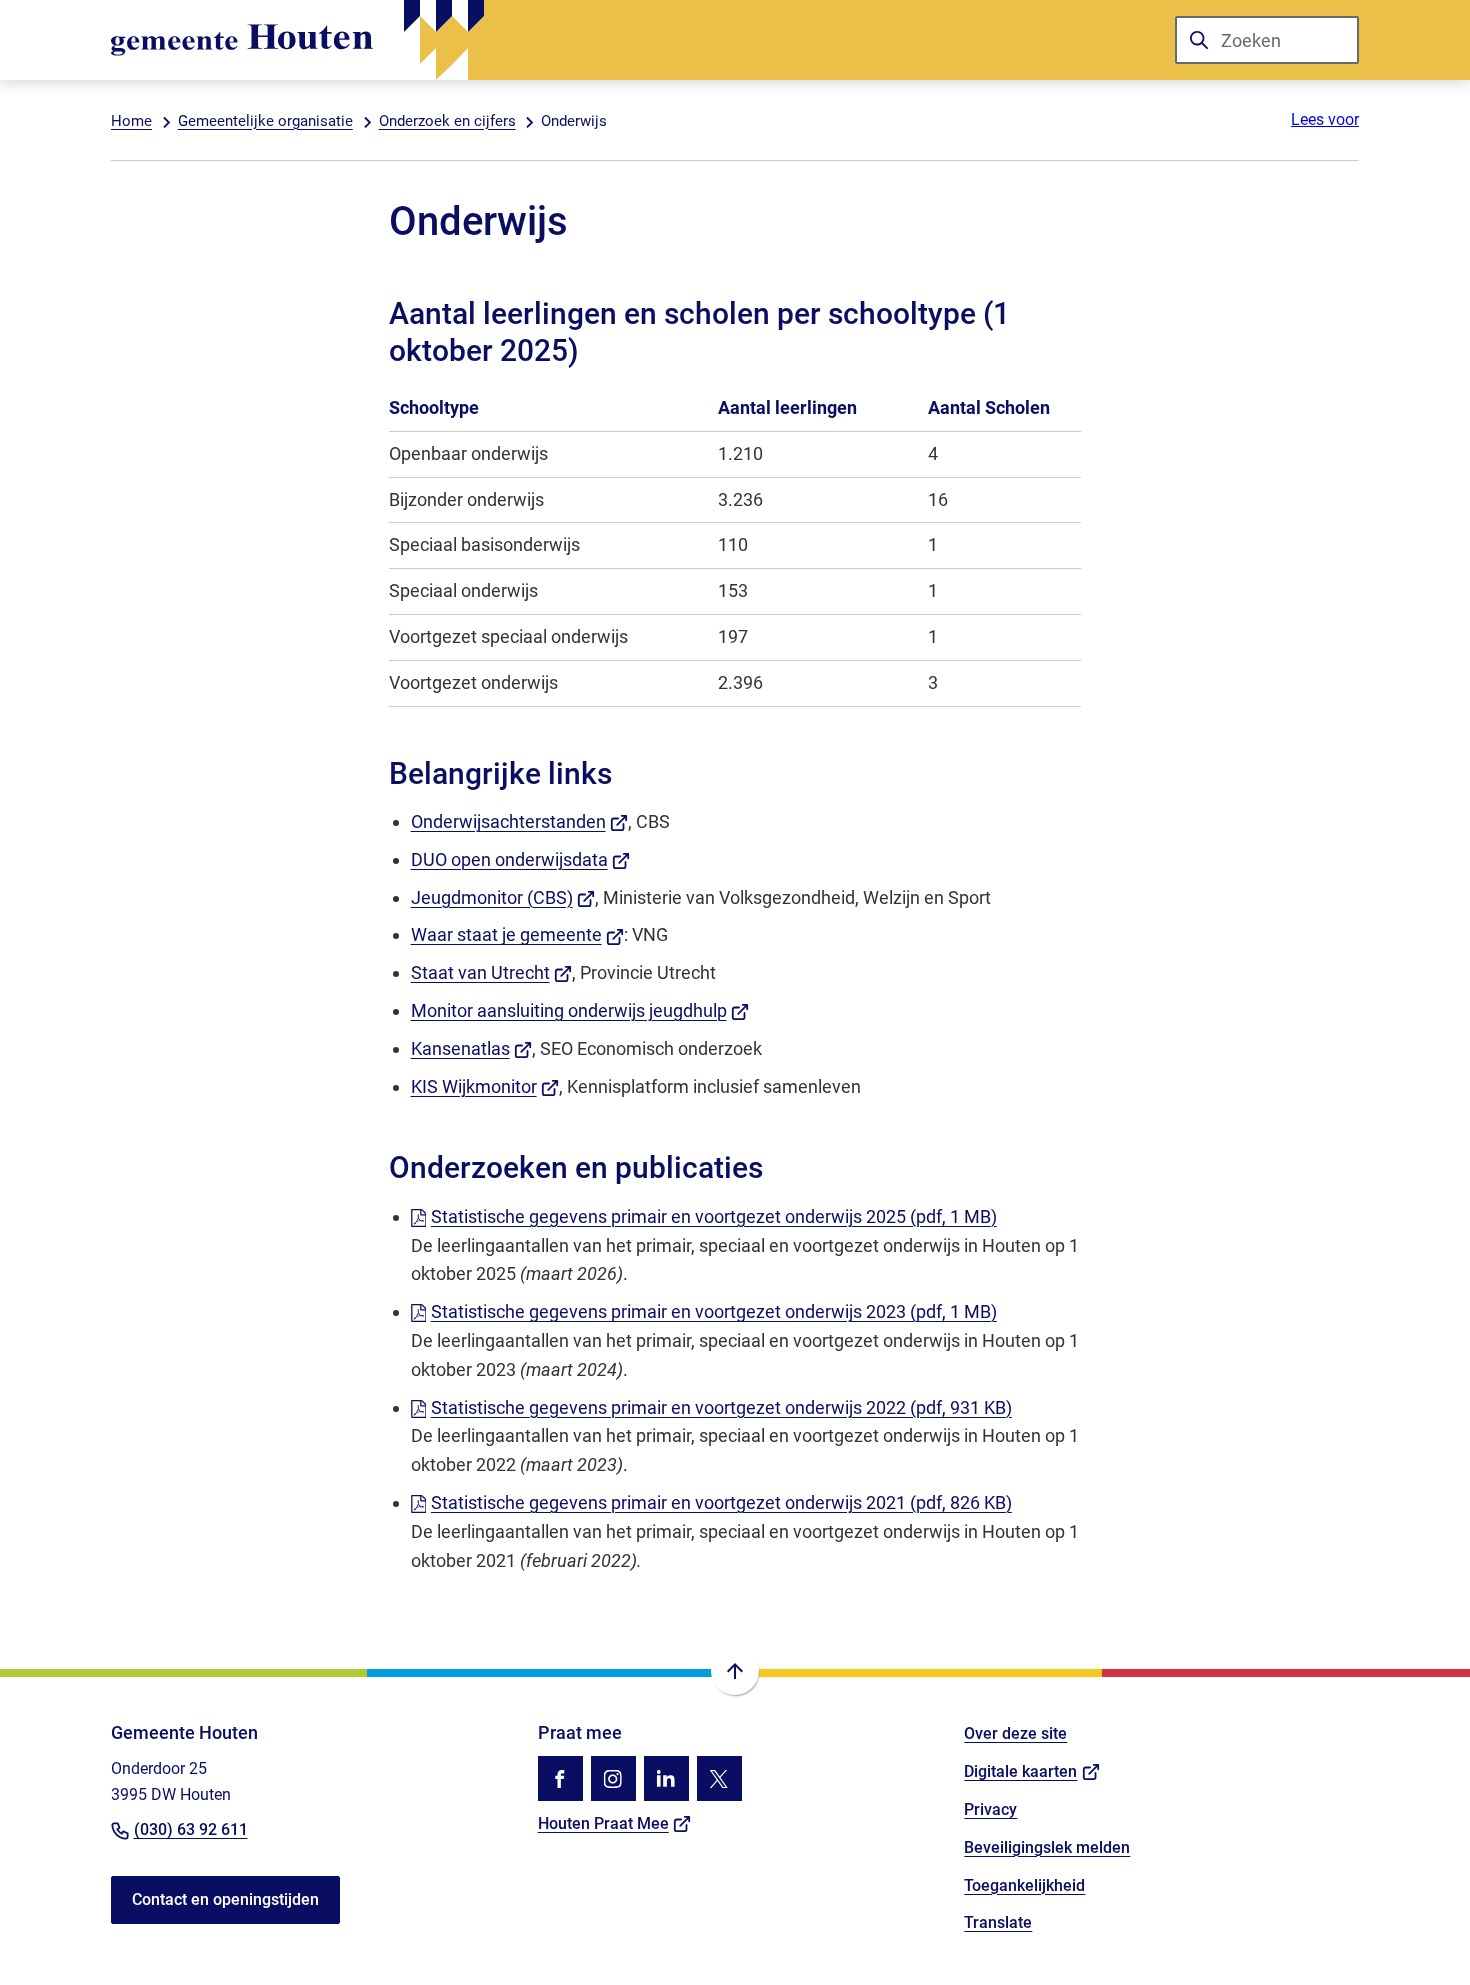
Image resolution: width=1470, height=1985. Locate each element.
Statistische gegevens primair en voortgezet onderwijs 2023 (714, 1311)
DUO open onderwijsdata (521, 859)
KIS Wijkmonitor (485, 1086)
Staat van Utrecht (492, 972)
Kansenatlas (472, 1048)
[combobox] (1267, 40)
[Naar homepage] (297, 40)
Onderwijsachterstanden (520, 821)
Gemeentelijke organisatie (265, 121)
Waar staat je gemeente (518, 934)
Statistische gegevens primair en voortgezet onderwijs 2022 (721, 1407)
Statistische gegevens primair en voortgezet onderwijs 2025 (714, 1216)
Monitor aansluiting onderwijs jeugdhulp (580, 1010)
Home (131, 121)
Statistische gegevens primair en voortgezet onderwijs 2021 (721, 1502)
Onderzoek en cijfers (447, 121)
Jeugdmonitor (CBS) (503, 897)
